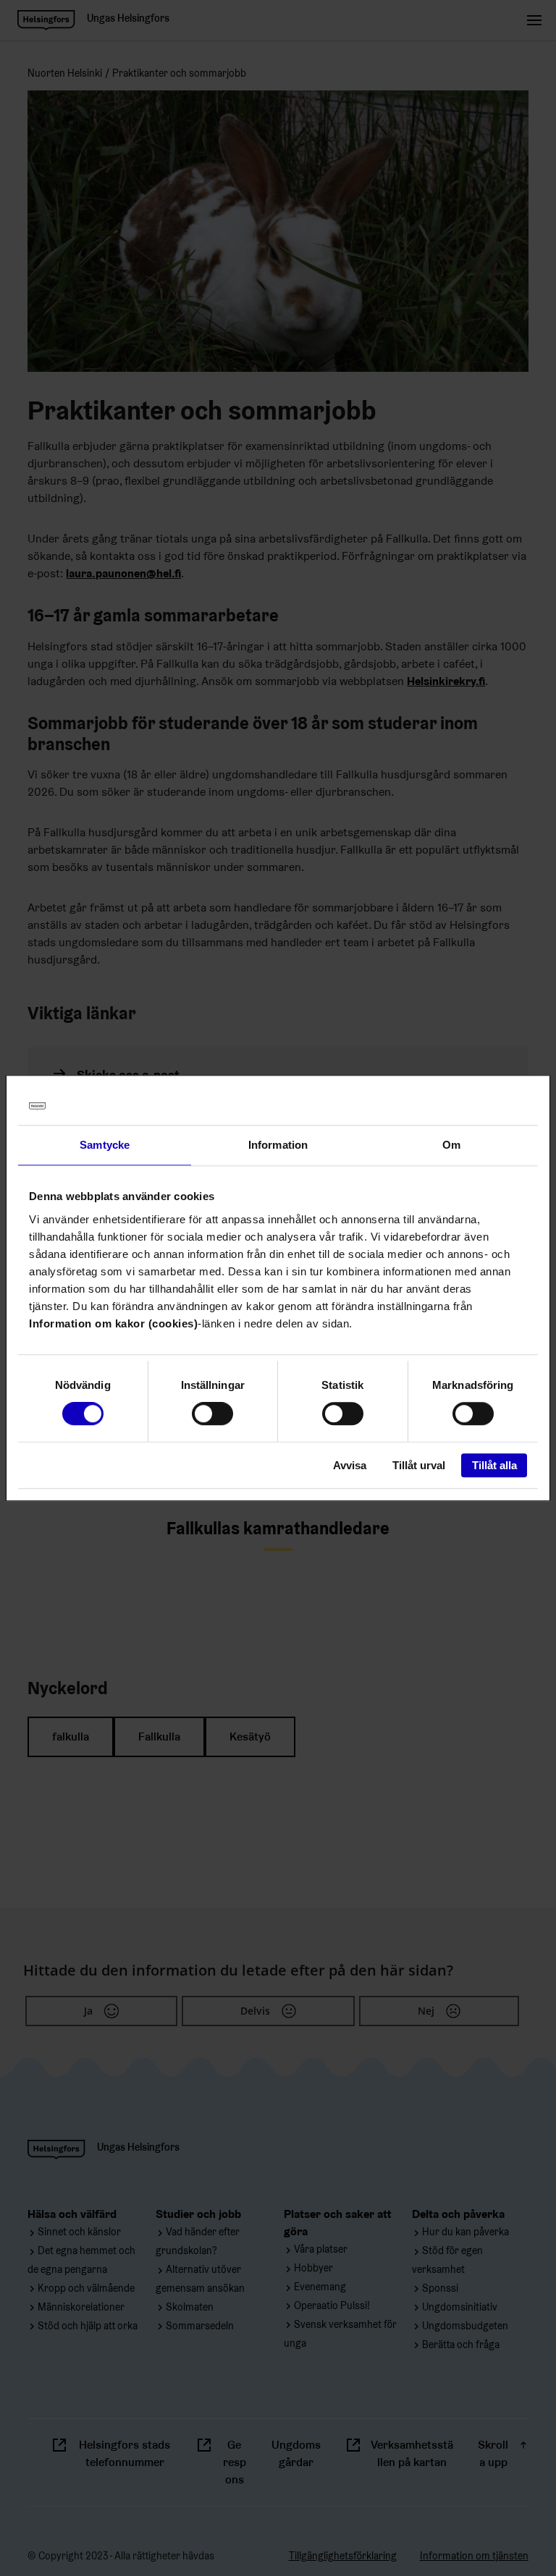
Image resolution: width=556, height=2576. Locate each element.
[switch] (212, 1414)
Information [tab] (278, 1145)
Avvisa (350, 1465)
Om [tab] (451, 1145)
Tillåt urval (419, 1465)
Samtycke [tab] (105, 1145)
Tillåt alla (494, 1465)
